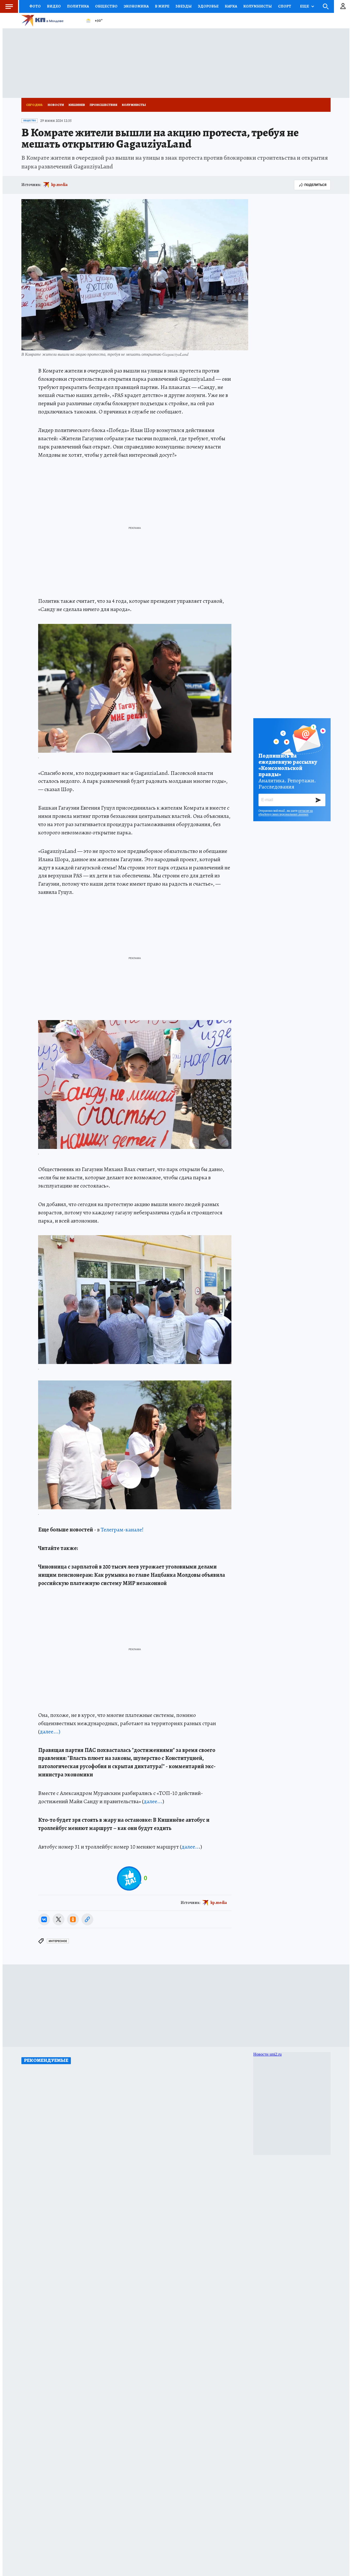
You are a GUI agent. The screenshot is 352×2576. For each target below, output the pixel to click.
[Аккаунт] (343, 6)
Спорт (285, 6)
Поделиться (315, 185)
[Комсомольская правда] (51, 21)
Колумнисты (134, 105)
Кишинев (77, 105)
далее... (153, 1801)
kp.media (59, 185)
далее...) (50, 1732)
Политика (78, 6)
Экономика (136, 6)
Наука (231, 6)
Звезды (184, 6)
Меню (9, 6)
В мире (162, 6)
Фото (35, 6)
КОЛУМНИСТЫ (258, 6)
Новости (56, 105)
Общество (106, 6)
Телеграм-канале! (122, 1530)
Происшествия (103, 105)
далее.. (190, 1847)
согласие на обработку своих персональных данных (286, 812)
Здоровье (208, 6)
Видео (54, 6)
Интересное (58, 1941)
